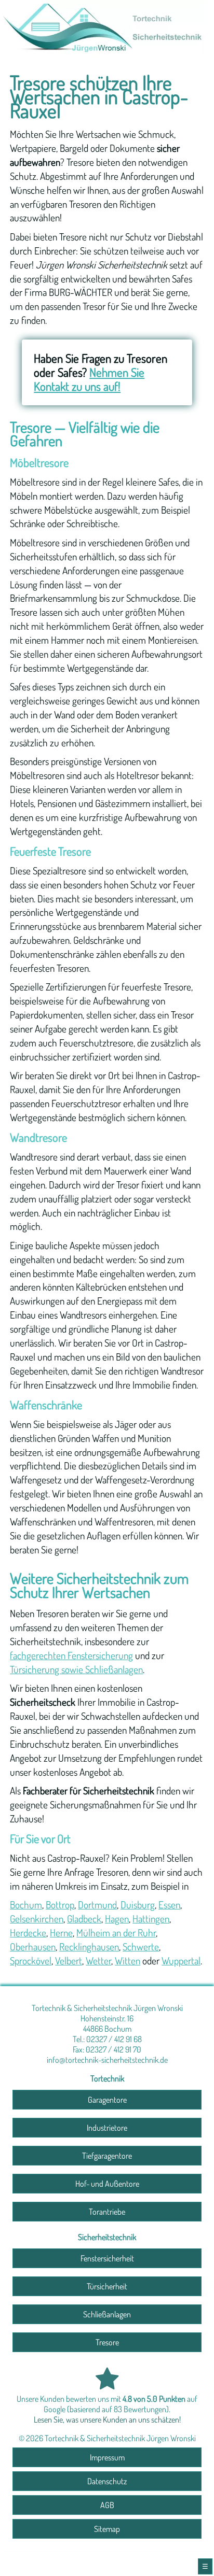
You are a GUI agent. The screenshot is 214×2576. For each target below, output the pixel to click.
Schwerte (141, 1947)
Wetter (98, 1961)
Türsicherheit (107, 2286)
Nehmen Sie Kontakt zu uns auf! (89, 379)
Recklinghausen (89, 1947)
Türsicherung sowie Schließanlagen (76, 1669)
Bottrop (60, 1905)
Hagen (117, 1919)
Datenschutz (107, 2481)
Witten (128, 1961)
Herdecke (28, 1933)
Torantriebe (107, 2212)
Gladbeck (84, 1919)
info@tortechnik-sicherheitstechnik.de (107, 2060)
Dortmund (97, 1905)
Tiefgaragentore (107, 2156)
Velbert (69, 1961)
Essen (169, 1905)
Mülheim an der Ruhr (116, 1933)
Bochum (26, 1905)
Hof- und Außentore (107, 2184)
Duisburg (138, 1905)
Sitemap (107, 2529)
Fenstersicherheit (107, 2258)
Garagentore (107, 2100)
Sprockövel (31, 1961)
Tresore (107, 2342)
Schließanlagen (107, 2314)
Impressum (107, 2457)
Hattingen (151, 1919)
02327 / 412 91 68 (114, 2039)
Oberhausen (33, 1947)
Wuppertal (181, 1961)
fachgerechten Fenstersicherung (71, 1655)
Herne (61, 1933)
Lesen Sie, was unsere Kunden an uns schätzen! (107, 2419)
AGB (107, 2505)
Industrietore (107, 2128)
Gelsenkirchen (37, 1919)
